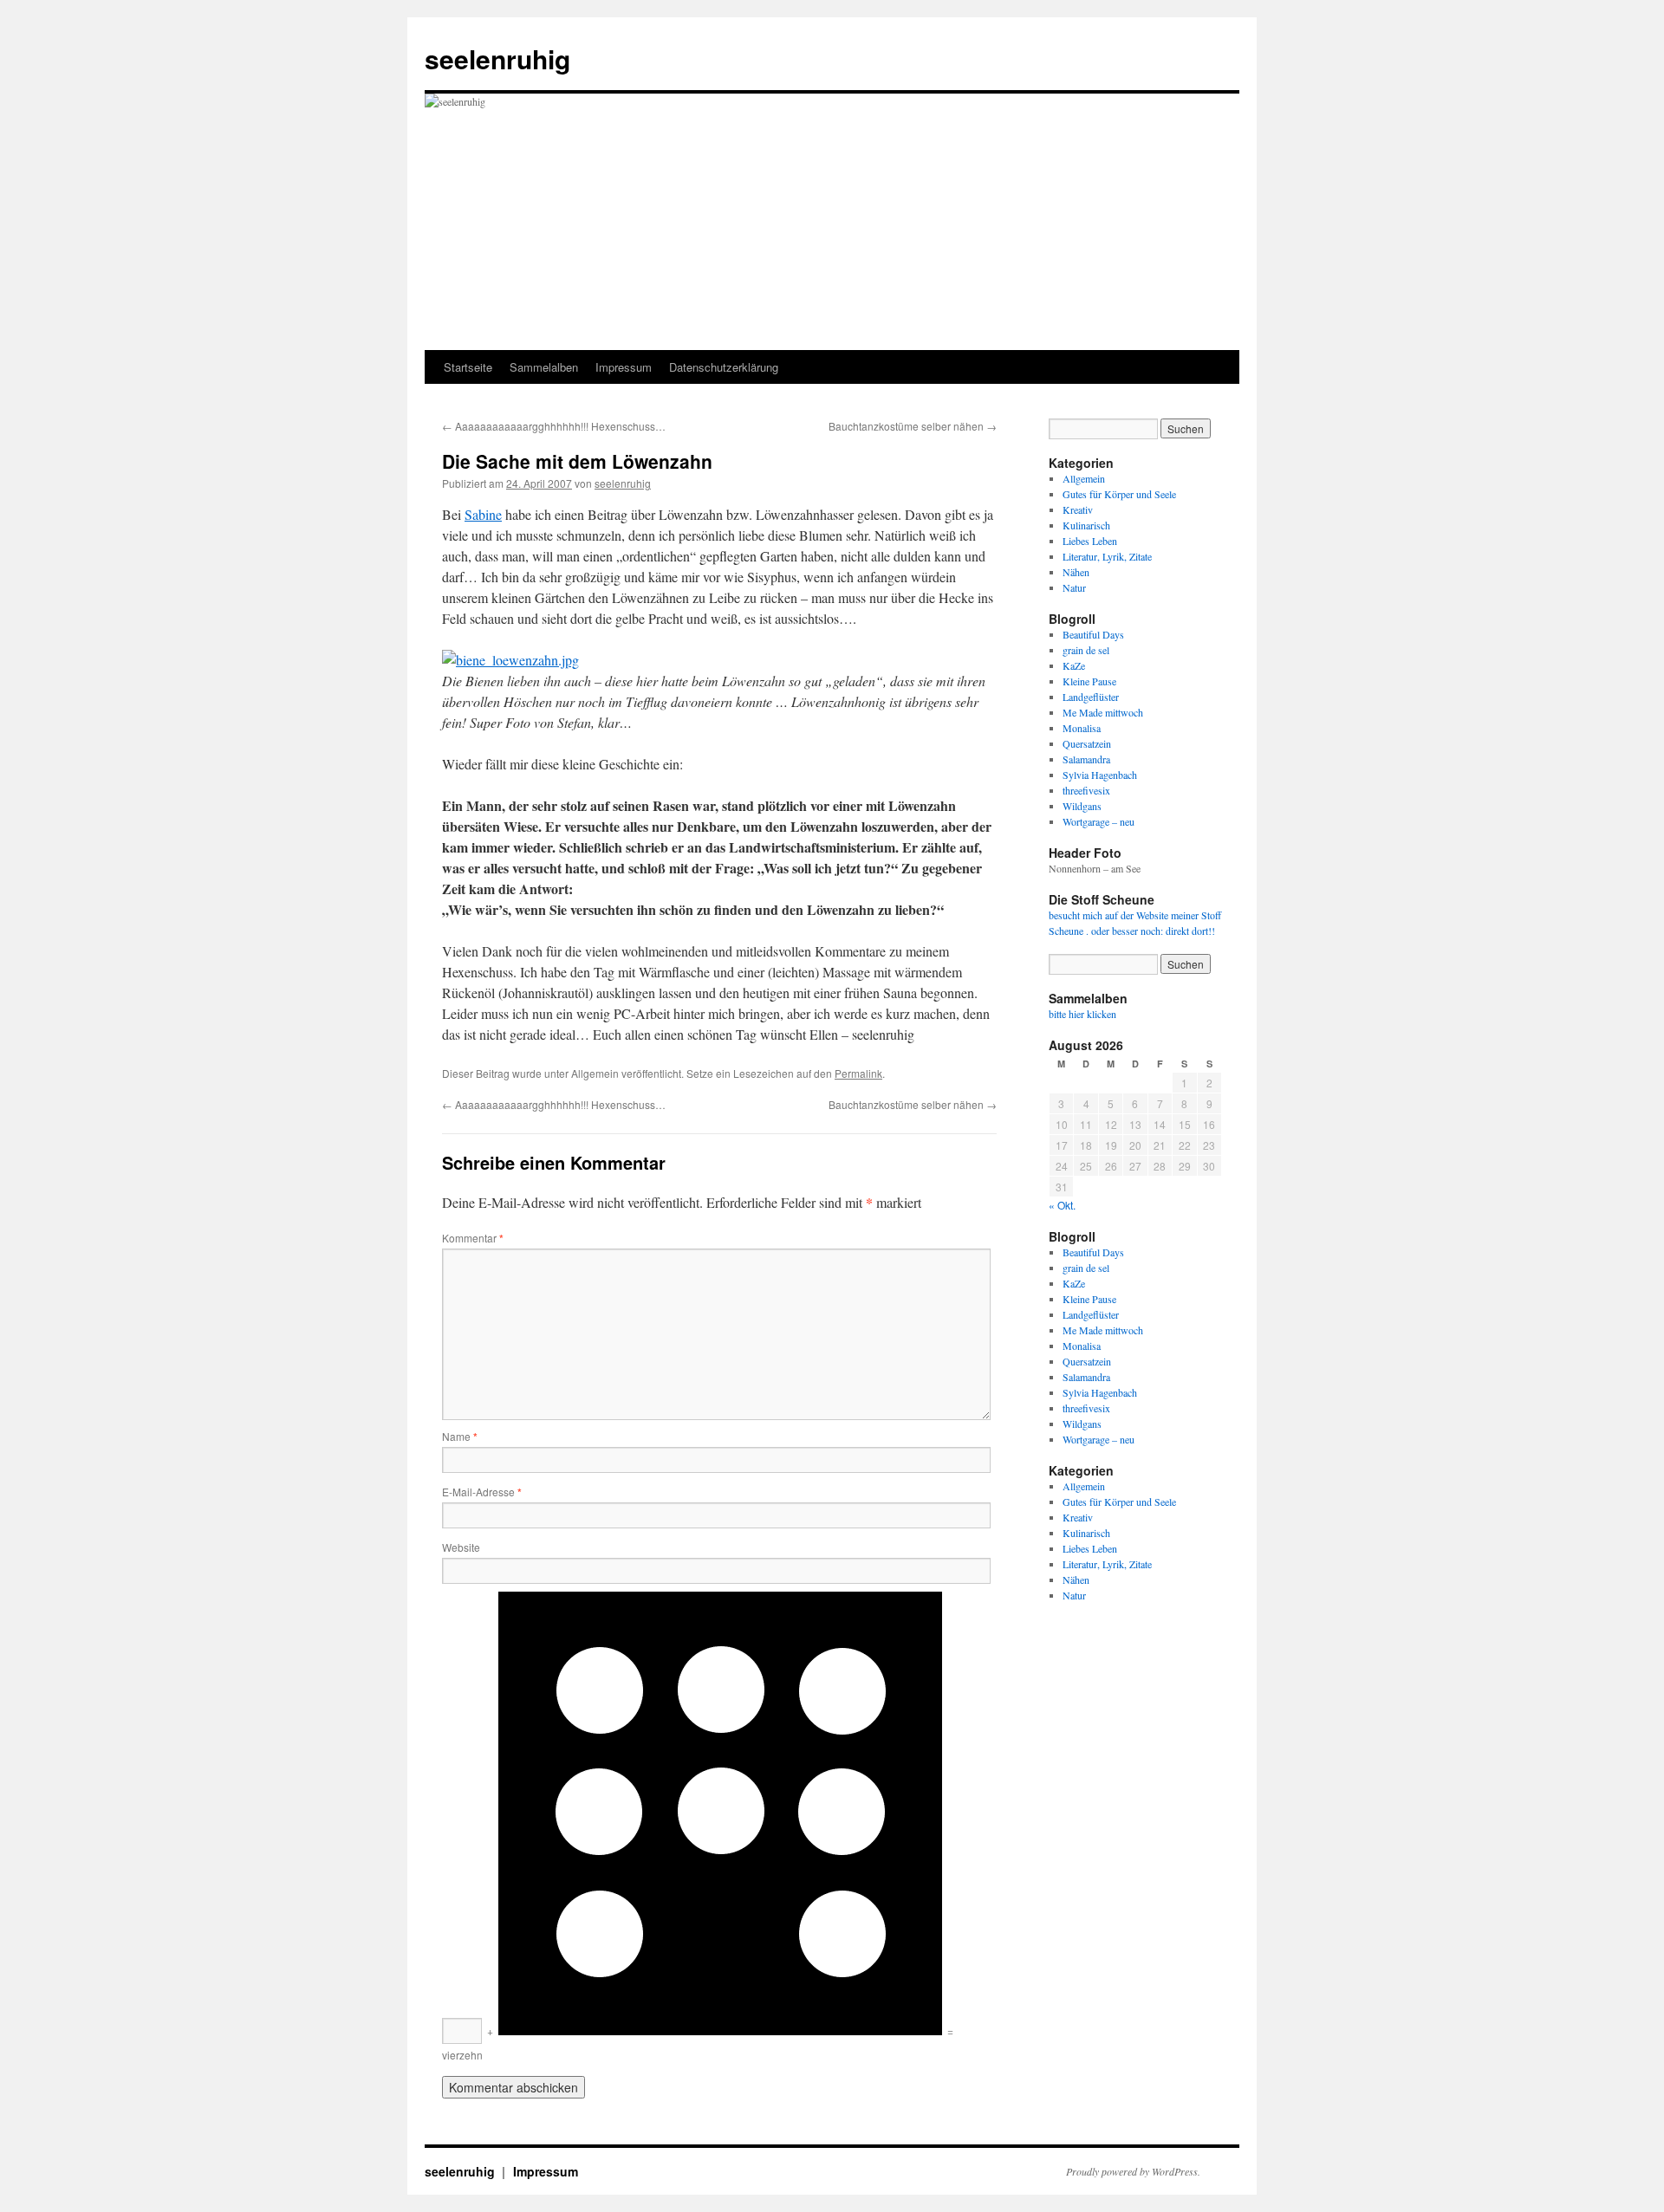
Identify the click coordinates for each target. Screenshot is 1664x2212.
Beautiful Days (1093, 634)
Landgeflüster (1091, 697)
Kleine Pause (1089, 681)
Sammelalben (544, 367)
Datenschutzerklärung (724, 367)
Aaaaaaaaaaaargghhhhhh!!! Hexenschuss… (554, 426)
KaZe (1074, 665)
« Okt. (1062, 1205)
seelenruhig (497, 58)
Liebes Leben (1090, 541)
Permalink (858, 1073)
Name (460, 1436)
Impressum (624, 367)
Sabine (483, 514)
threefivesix (1086, 790)
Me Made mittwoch (1103, 712)
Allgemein (1084, 478)
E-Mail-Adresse (482, 1492)
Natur (1074, 587)
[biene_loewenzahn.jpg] (510, 660)
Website (461, 1547)
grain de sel (1086, 650)
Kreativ (1078, 509)
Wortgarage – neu (1098, 821)
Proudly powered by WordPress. (1133, 2171)
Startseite (468, 367)
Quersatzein (1087, 743)
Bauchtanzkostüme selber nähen (913, 426)
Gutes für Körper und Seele (1119, 494)
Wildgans (1082, 806)
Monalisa (1082, 728)
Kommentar (473, 1238)
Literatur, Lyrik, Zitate (1107, 556)
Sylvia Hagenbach (1100, 775)
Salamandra (1086, 759)
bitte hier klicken (1082, 1014)
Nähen (1076, 572)
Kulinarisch (1086, 525)
